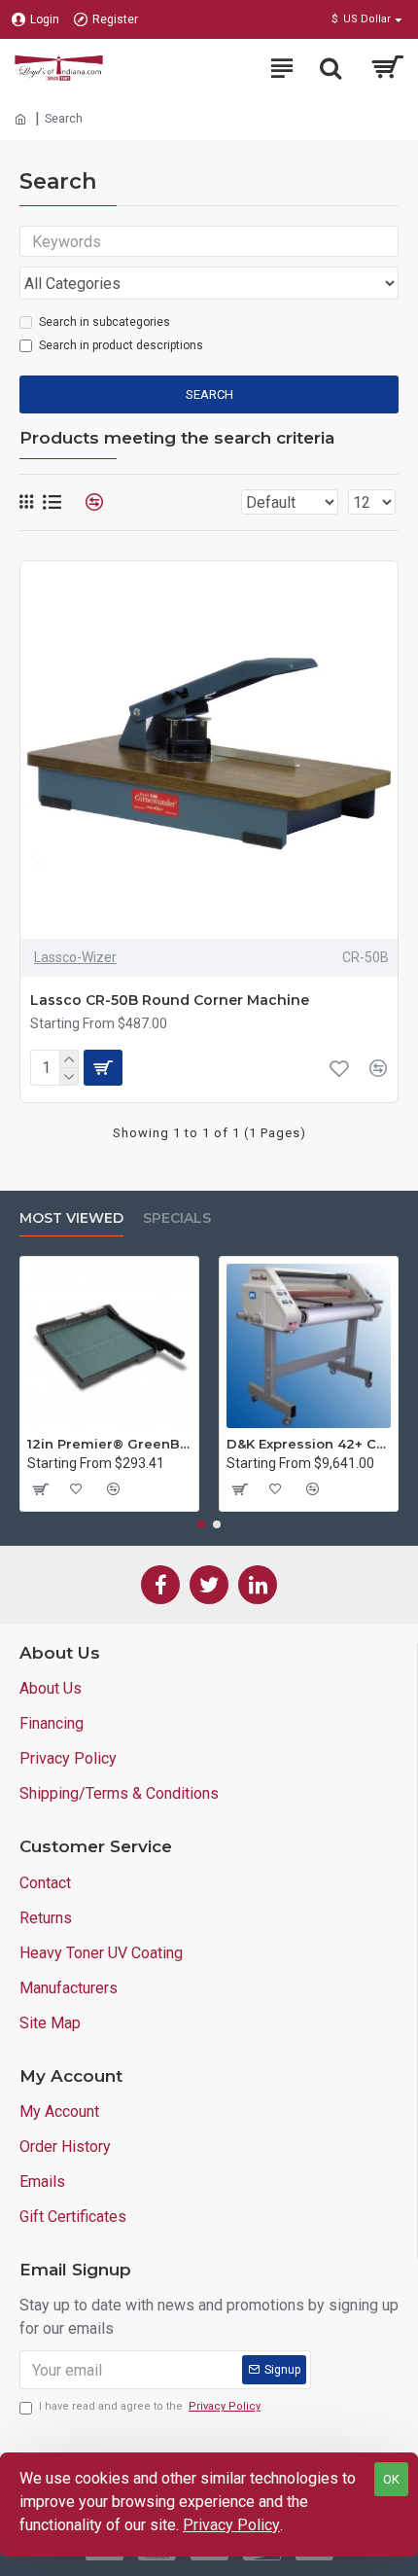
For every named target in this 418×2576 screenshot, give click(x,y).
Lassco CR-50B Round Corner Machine (170, 1000)
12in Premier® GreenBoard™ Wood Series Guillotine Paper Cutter (109, 1444)
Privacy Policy (231, 2525)
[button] (201, 1524)
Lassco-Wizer (75, 957)
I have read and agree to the (150, 2406)
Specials (177, 1218)
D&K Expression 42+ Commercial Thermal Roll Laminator (309, 1444)
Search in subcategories (104, 322)
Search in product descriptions (121, 345)
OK (391, 2479)
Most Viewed (71, 1218)
